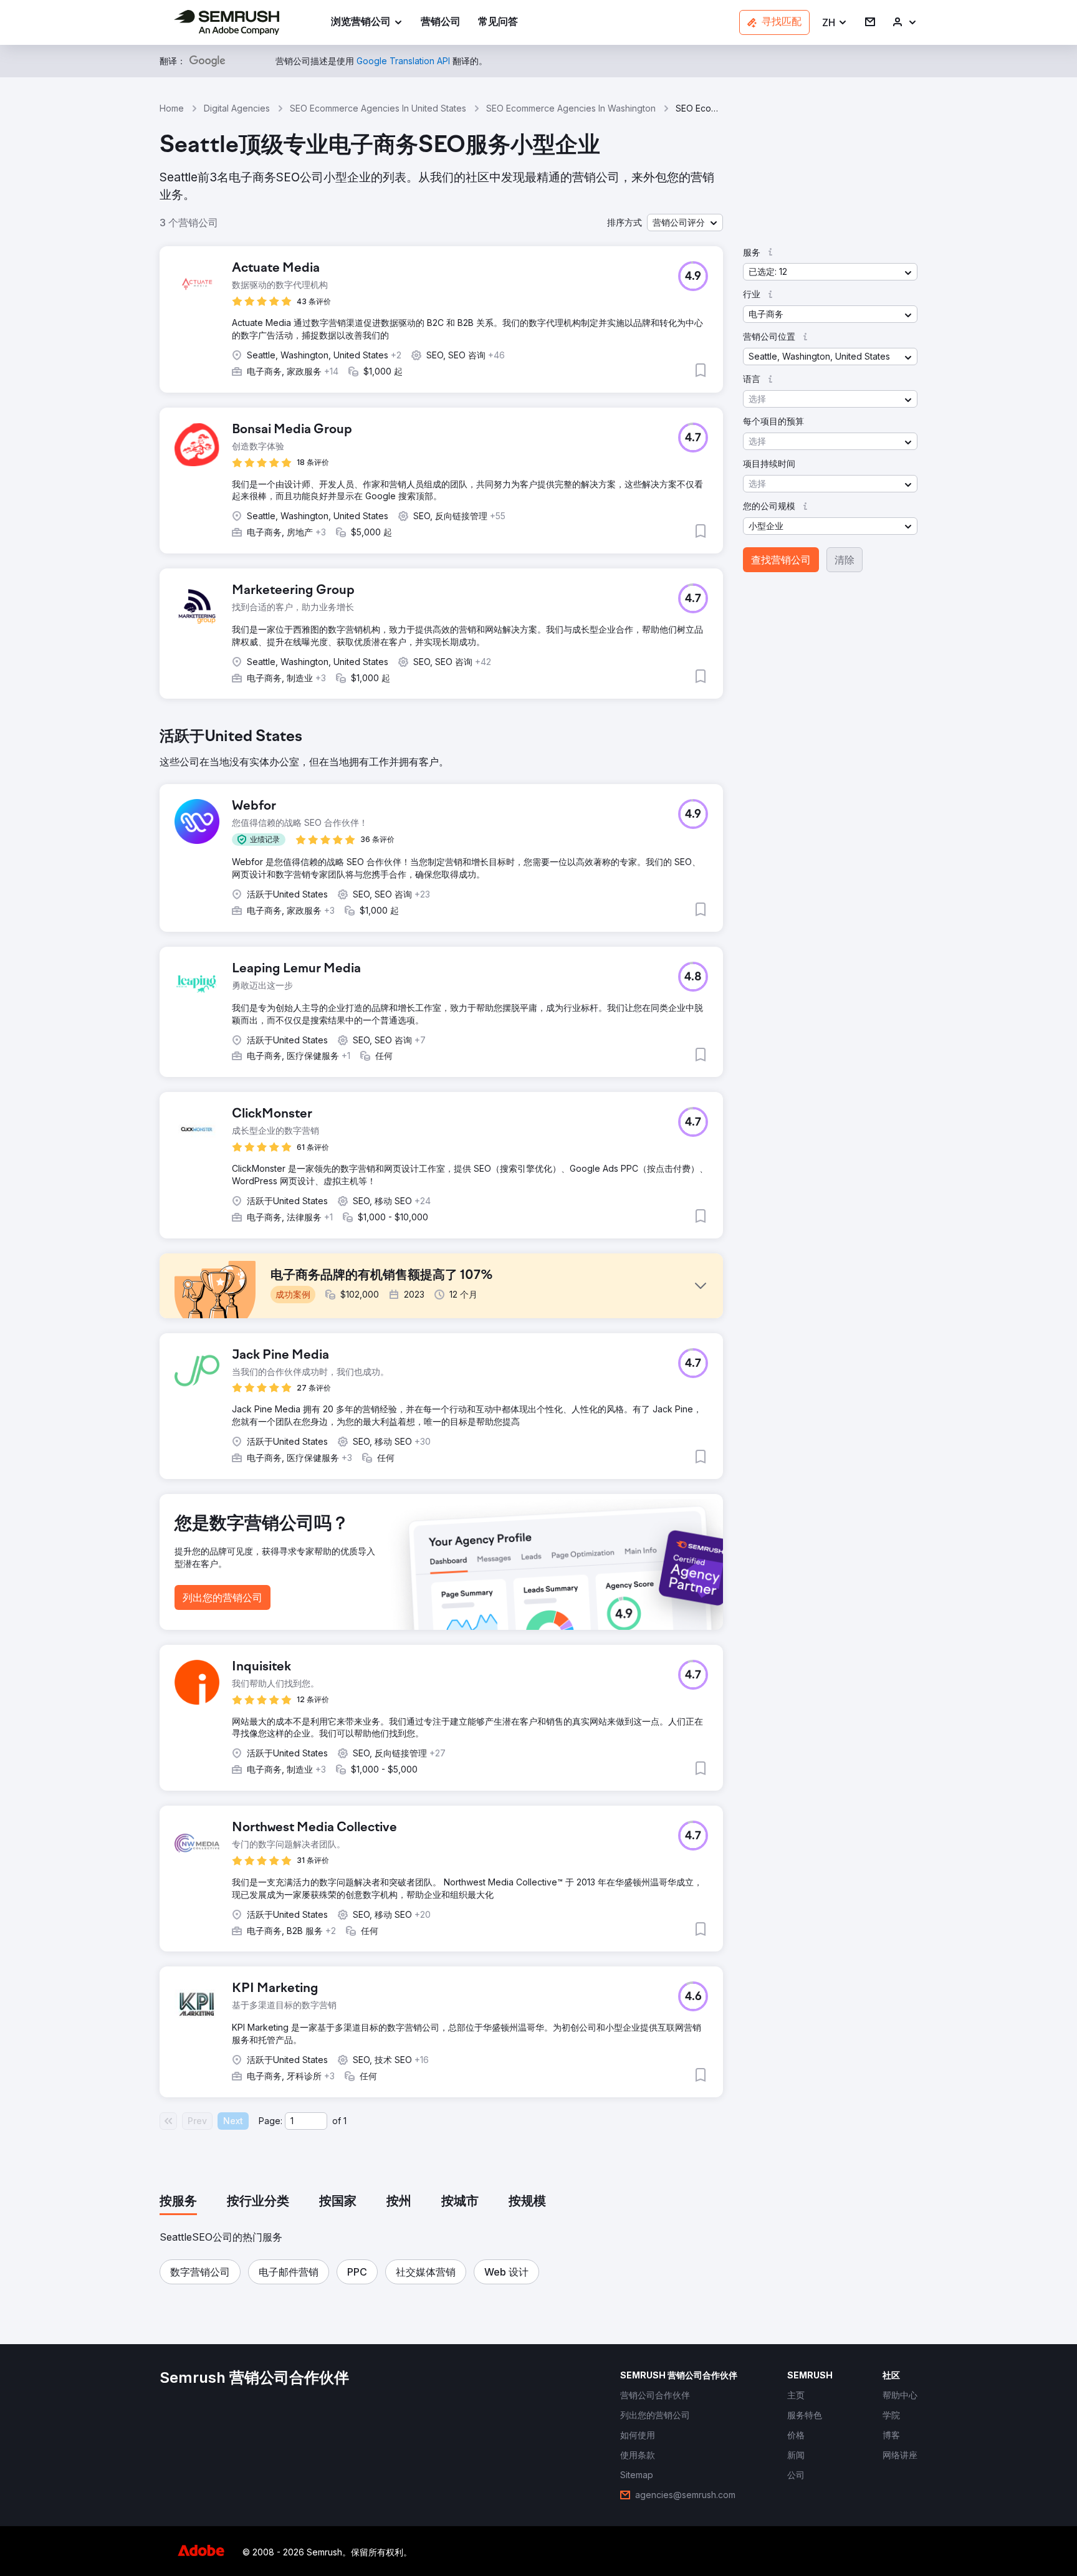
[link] (441, 23)
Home (172, 108)
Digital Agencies (237, 108)
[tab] (178, 2202)
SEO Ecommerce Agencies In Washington (571, 108)
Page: (270, 2121)
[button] (835, 23)
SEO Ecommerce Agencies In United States (378, 108)
